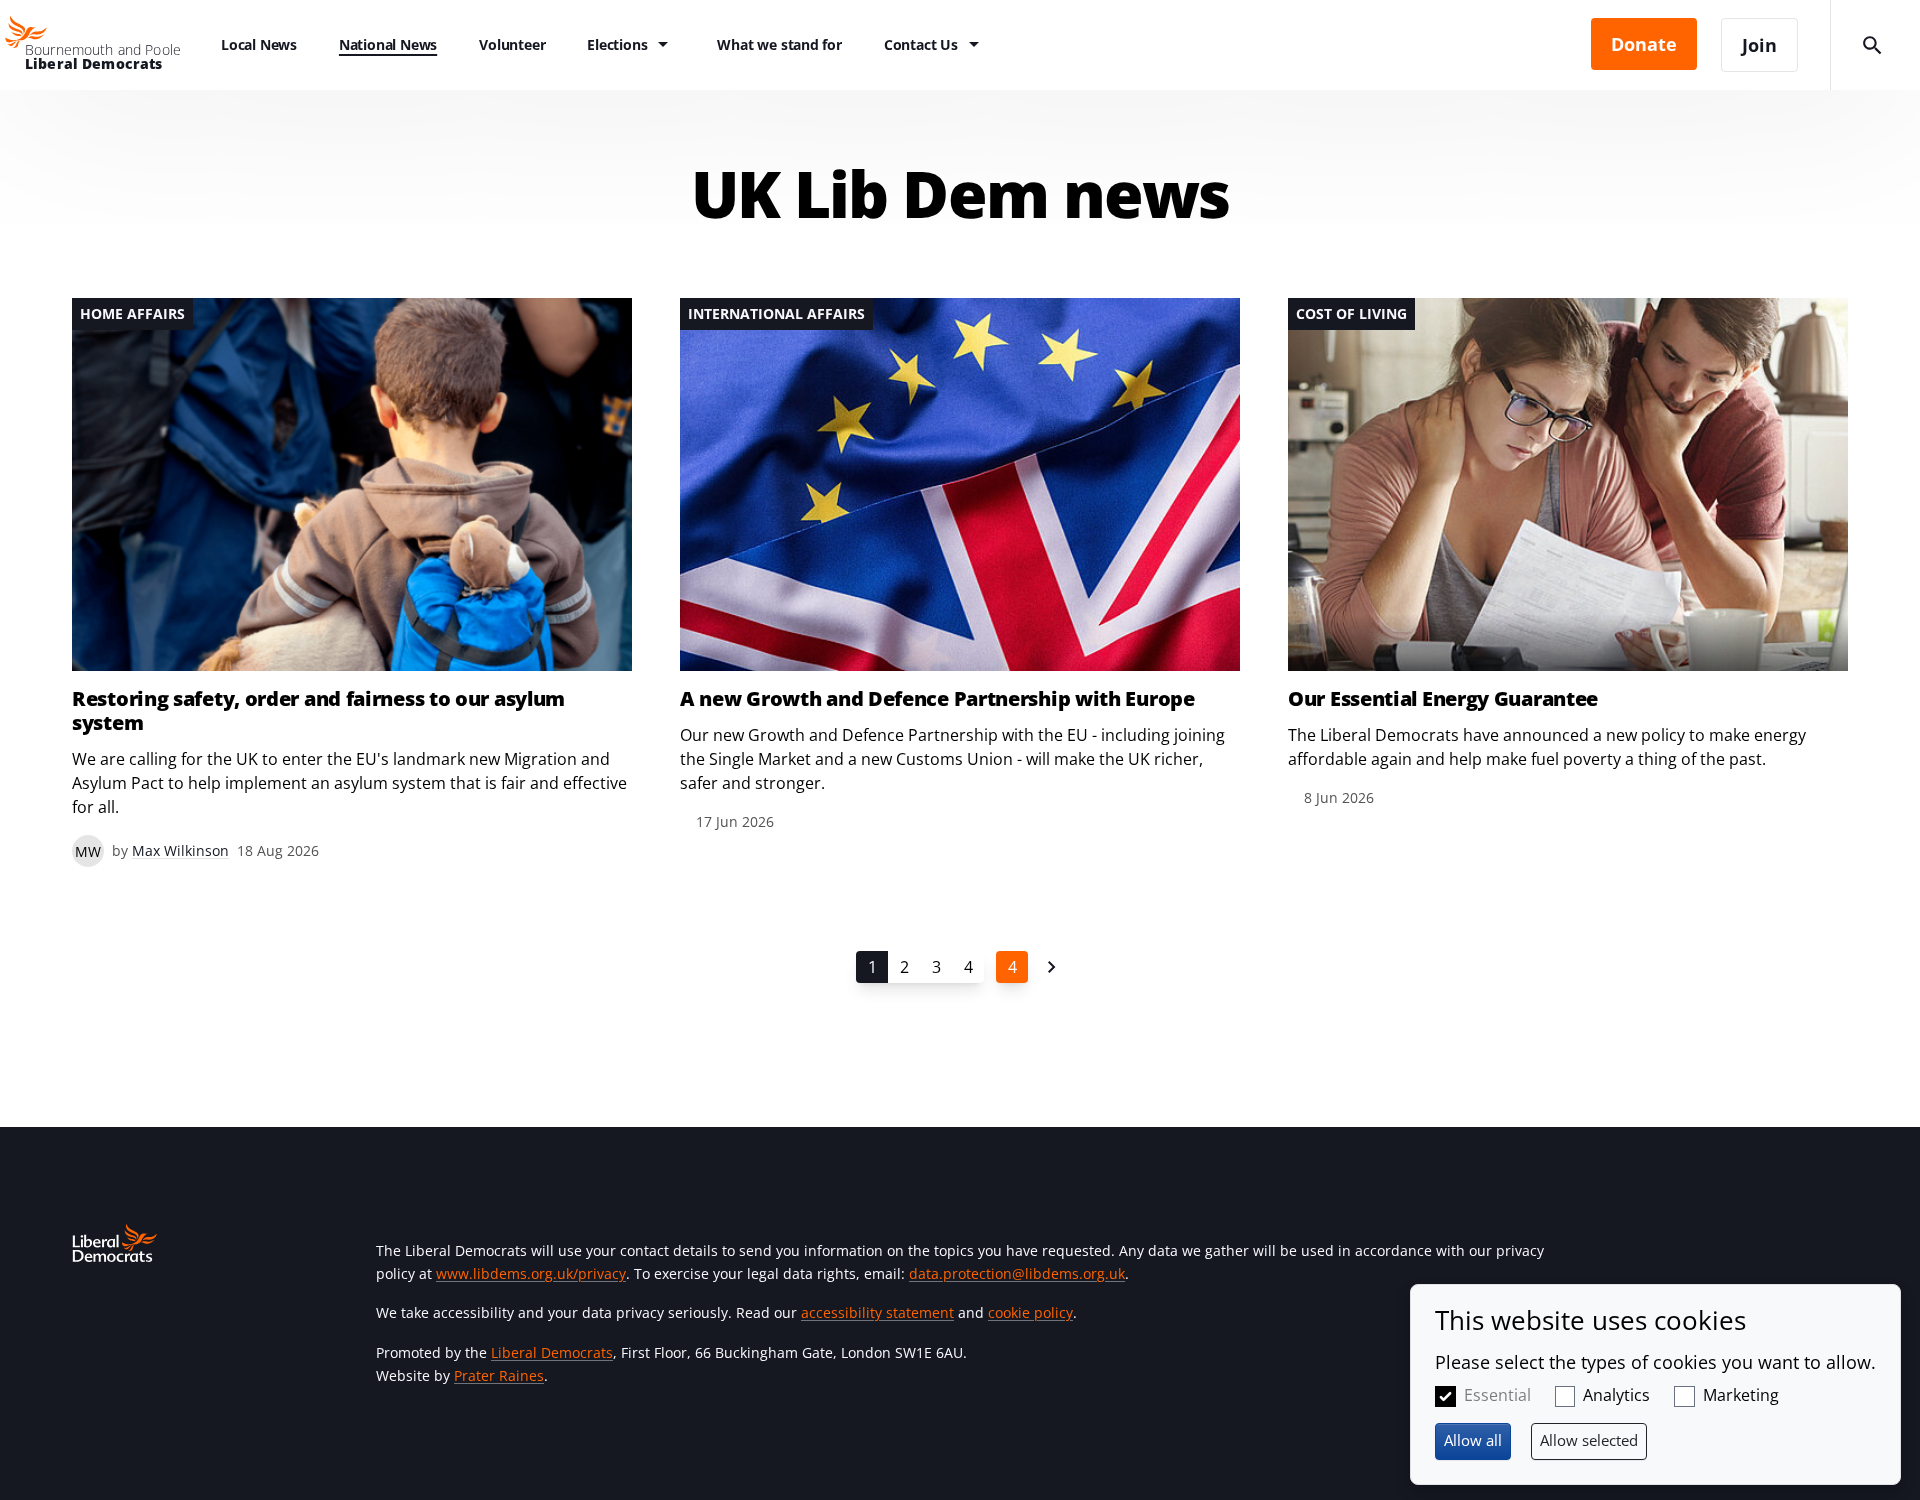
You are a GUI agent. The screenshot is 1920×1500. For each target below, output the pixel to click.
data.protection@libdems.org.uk (1017, 1273)
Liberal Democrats (552, 1352)
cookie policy (1030, 1312)
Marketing (1741, 1395)
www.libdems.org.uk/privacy (531, 1273)
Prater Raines (499, 1375)
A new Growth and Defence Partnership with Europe (937, 699)
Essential (1497, 1395)
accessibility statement (877, 1312)
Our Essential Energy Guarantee (1443, 699)
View (352, 582)
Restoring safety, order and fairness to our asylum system (318, 711)
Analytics (1616, 1395)
